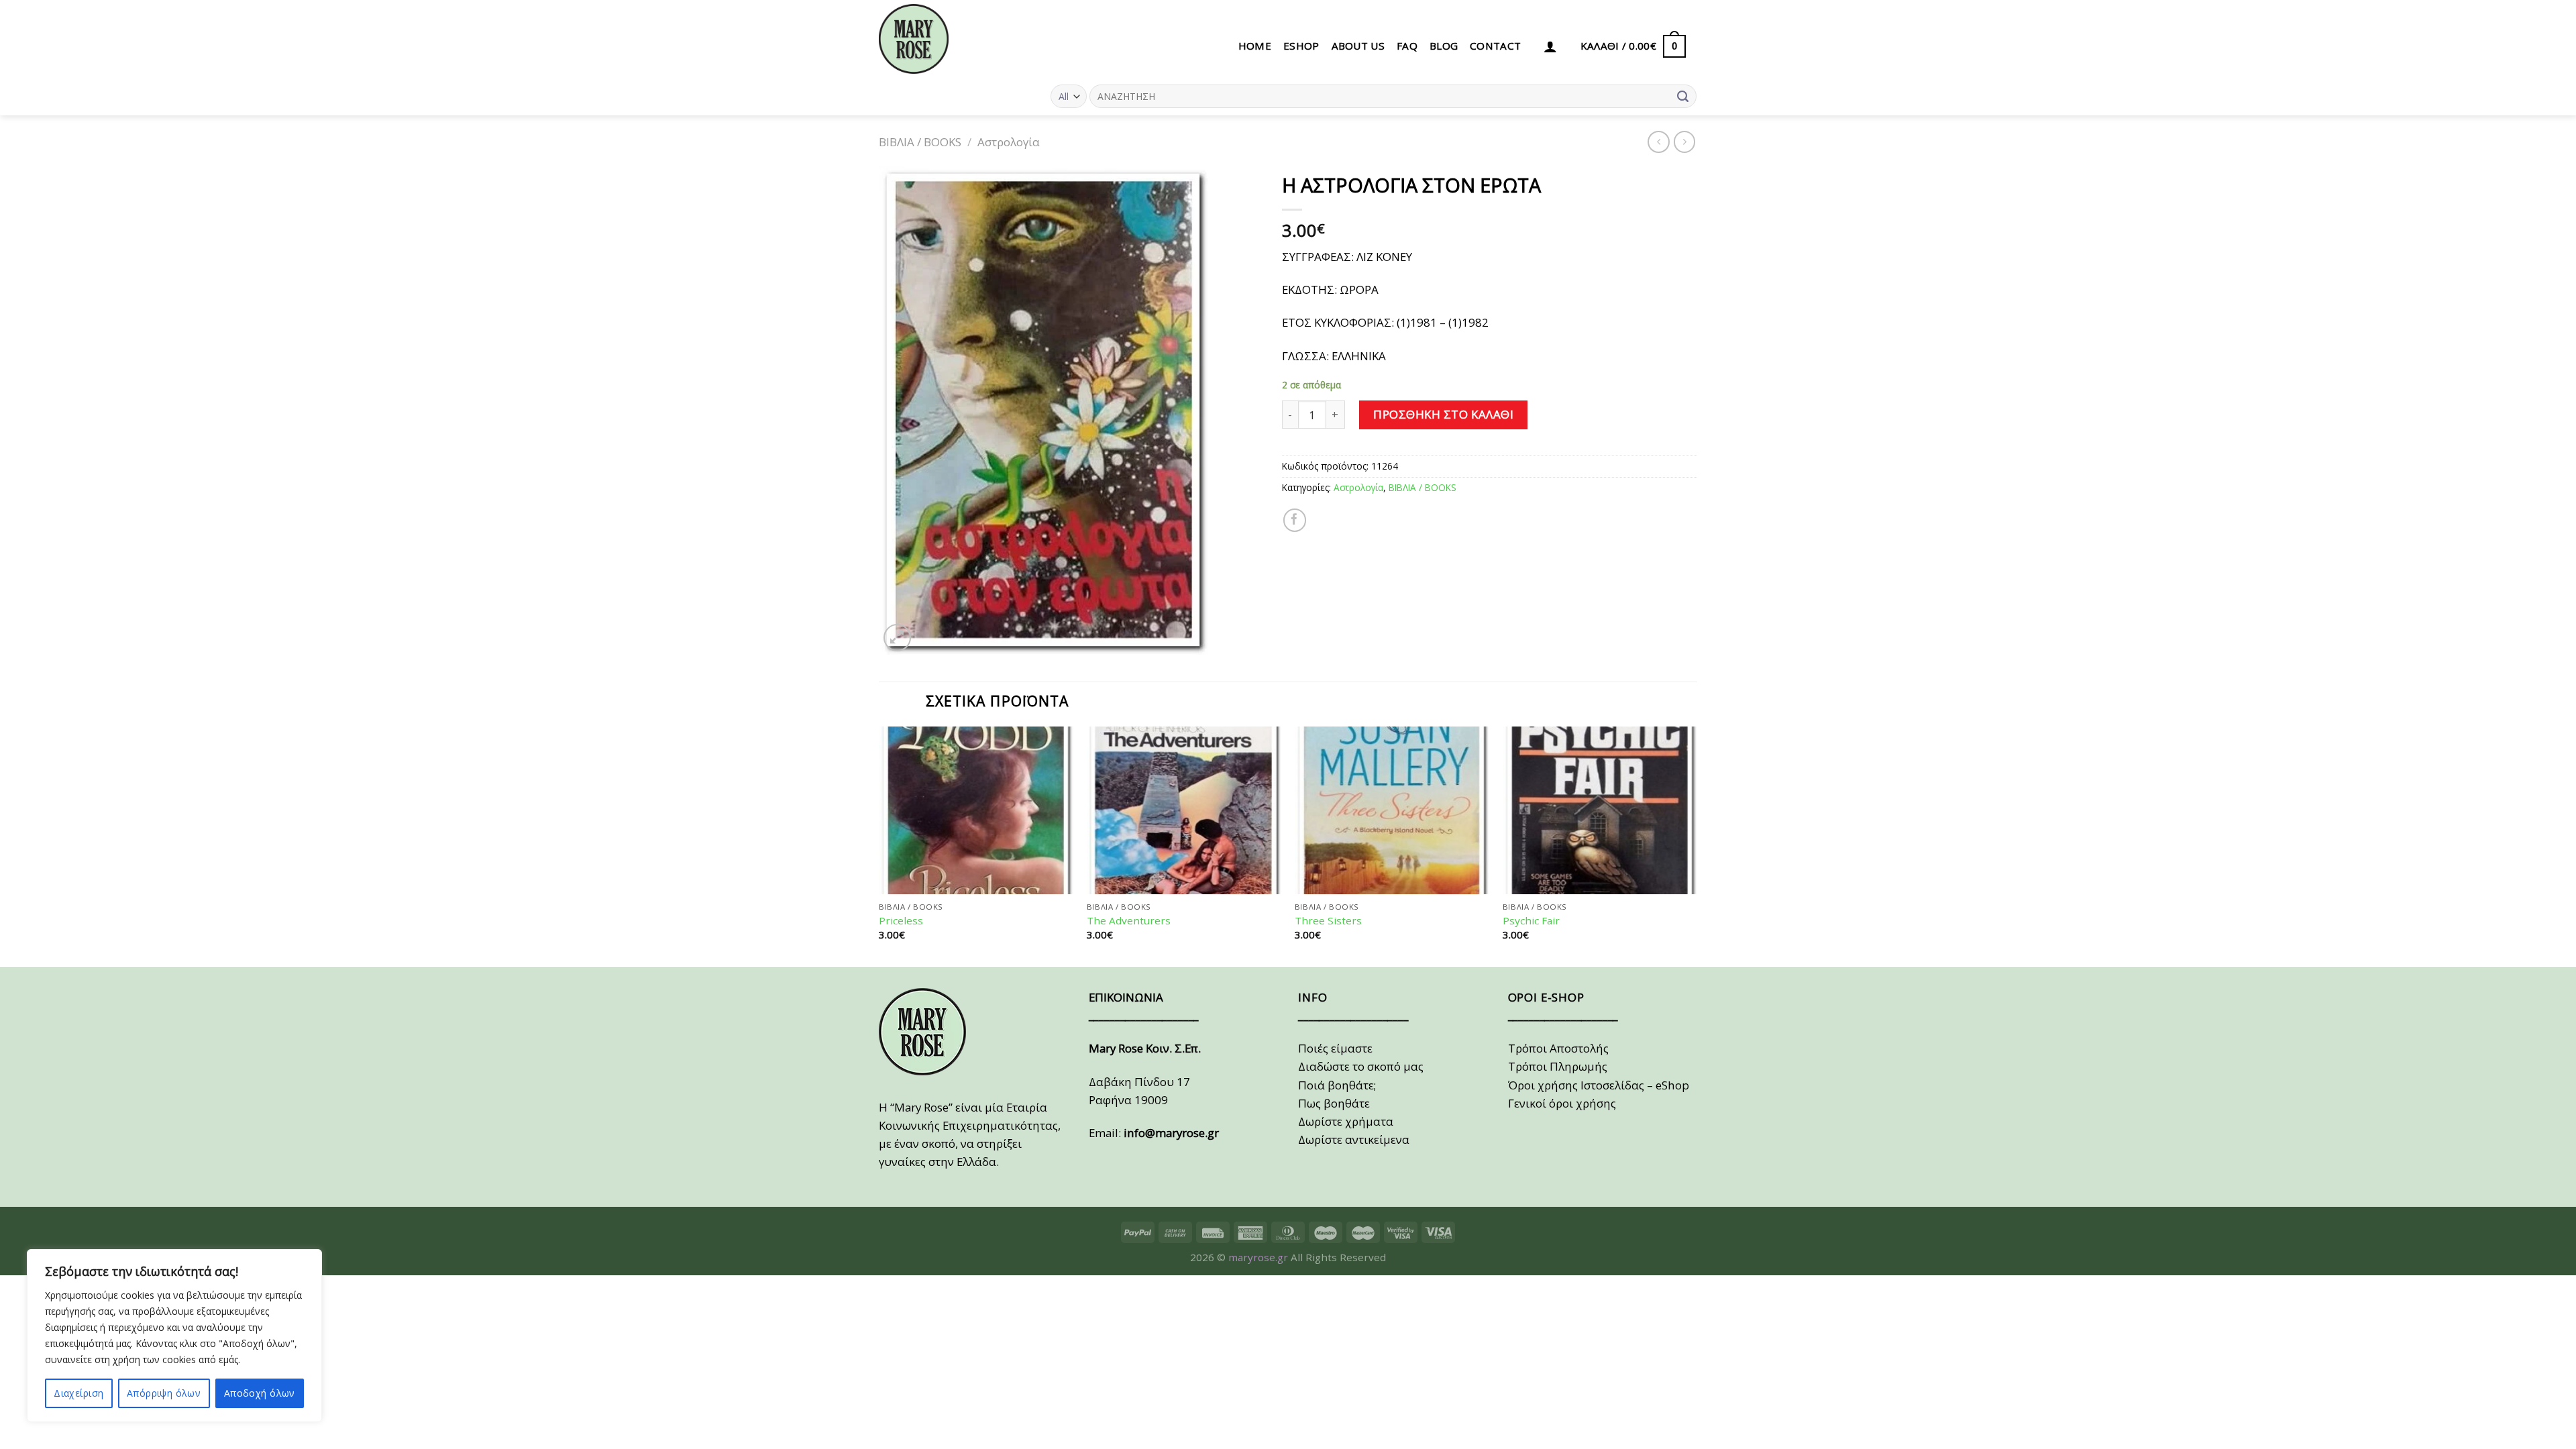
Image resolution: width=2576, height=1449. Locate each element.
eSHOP (1301, 46)
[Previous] (879, 846)
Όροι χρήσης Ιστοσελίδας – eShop (1599, 1085)
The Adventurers (1129, 921)
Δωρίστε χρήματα (1346, 1121)
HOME (1255, 46)
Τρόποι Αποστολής (1558, 1048)
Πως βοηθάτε (1334, 1103)
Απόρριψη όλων (164, 1393)
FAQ (1407, 46)
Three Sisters (1328, 921)
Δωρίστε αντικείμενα (1354, 1139)
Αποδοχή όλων (260, 1393)
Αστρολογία (1009, 142)
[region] (174, 1336)
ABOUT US (1358, 46)
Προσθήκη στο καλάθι (1443, 414)
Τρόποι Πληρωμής (1558, 1066)
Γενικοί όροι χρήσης (1562, 1103)
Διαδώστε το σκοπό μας (1361, 1066)
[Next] (1697, 846)
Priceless (901, 921)
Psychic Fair (1531, 921)
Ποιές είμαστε (1335, 1048)
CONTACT (1495, 46)
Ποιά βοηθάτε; (1337, 1085)
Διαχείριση (78, 1393)
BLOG (1444, 46)
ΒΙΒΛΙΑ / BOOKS (920, 142)
